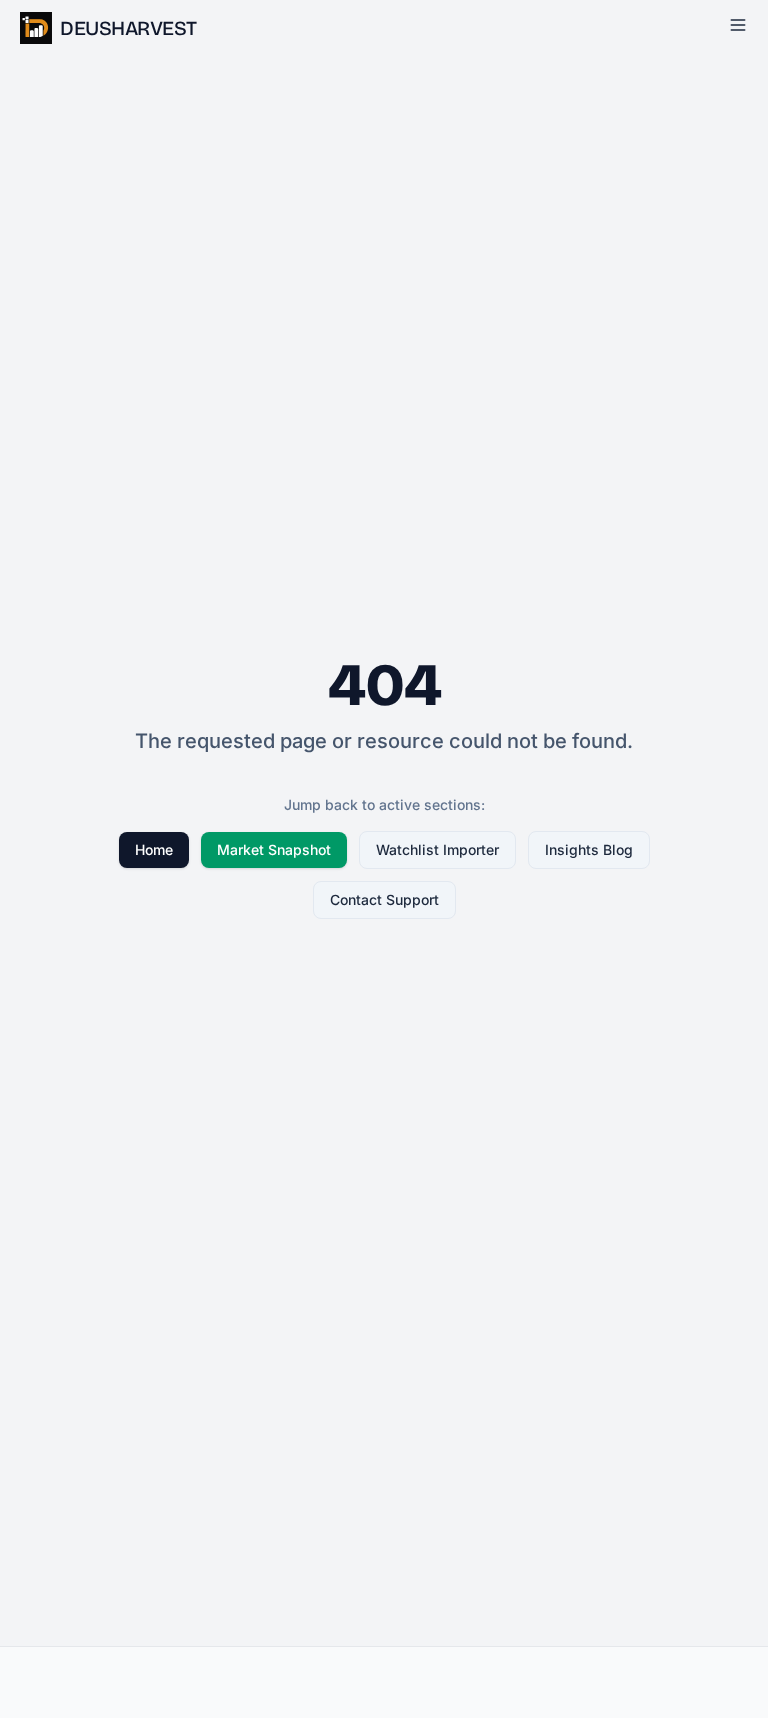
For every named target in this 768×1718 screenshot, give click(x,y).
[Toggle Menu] (738, 25)
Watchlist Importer (437, 849)
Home (154, 849)
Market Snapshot (274, 849)
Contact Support (384, 899)
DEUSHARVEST (128, 28)
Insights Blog (589, 849)
